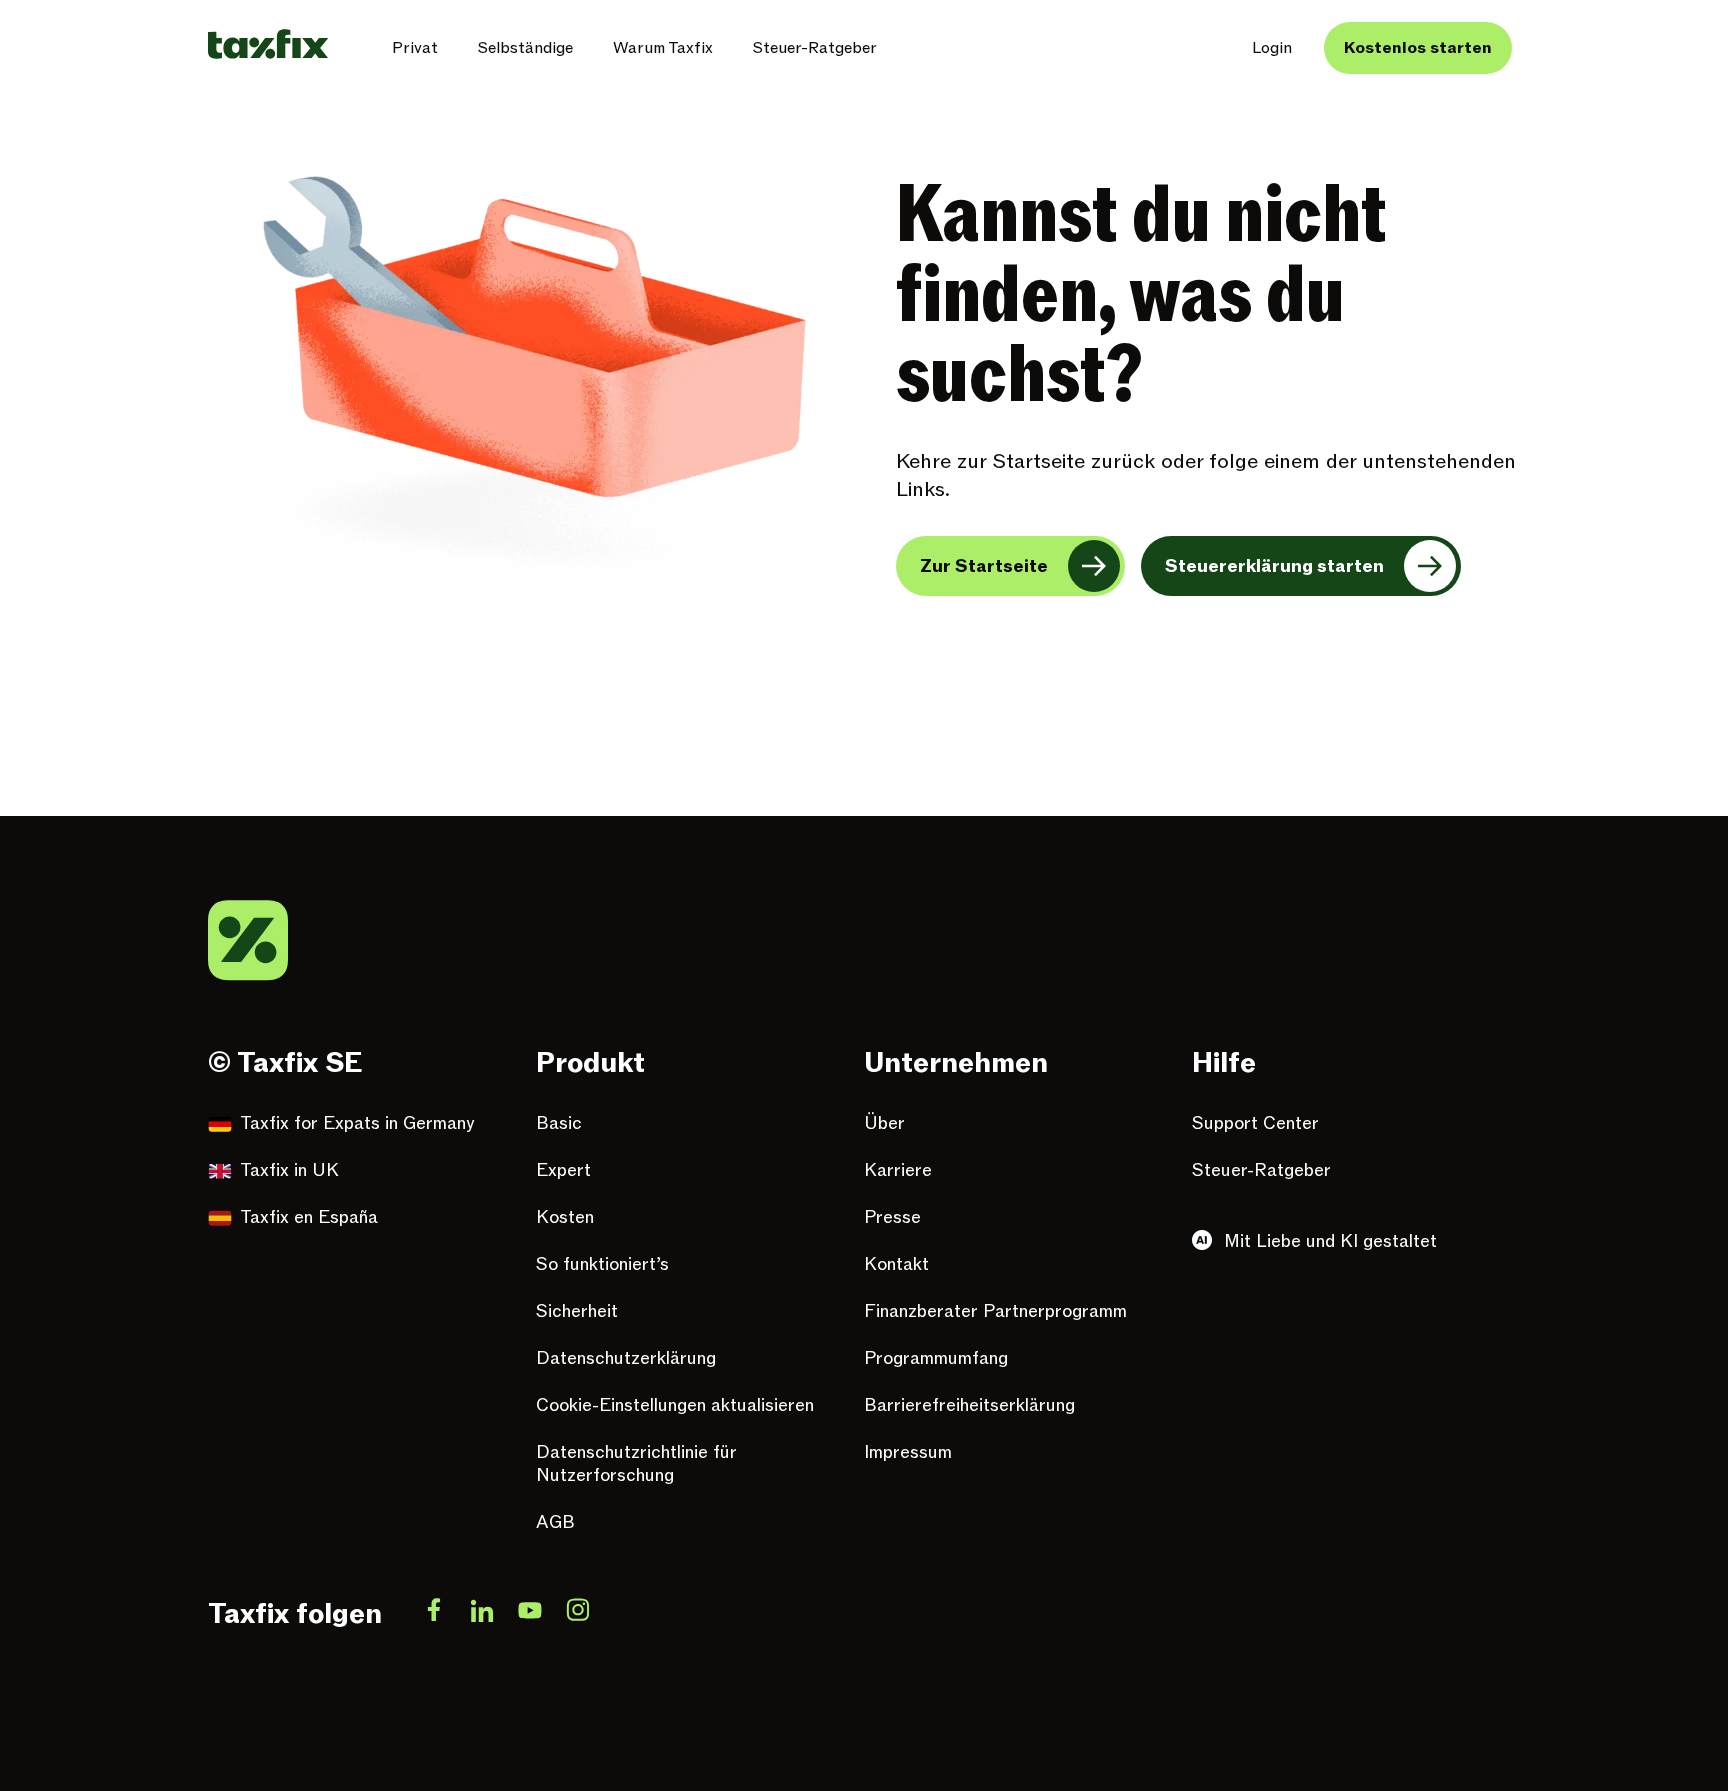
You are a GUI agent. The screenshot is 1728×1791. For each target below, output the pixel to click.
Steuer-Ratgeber (815, 48)
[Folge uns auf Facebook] (434, 1614)
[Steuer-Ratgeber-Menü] (893, 48)
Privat (415, 48)
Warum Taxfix (663, 48)
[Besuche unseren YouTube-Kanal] (530, 1614)
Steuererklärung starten (1274, 566)
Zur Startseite (984, 566)
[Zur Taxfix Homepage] (268, 44)
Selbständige (525, 48)
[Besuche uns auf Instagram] (578, 1614)
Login (1272, 48)
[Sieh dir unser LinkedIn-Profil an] (482, 1614)
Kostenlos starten (1418, 48)
